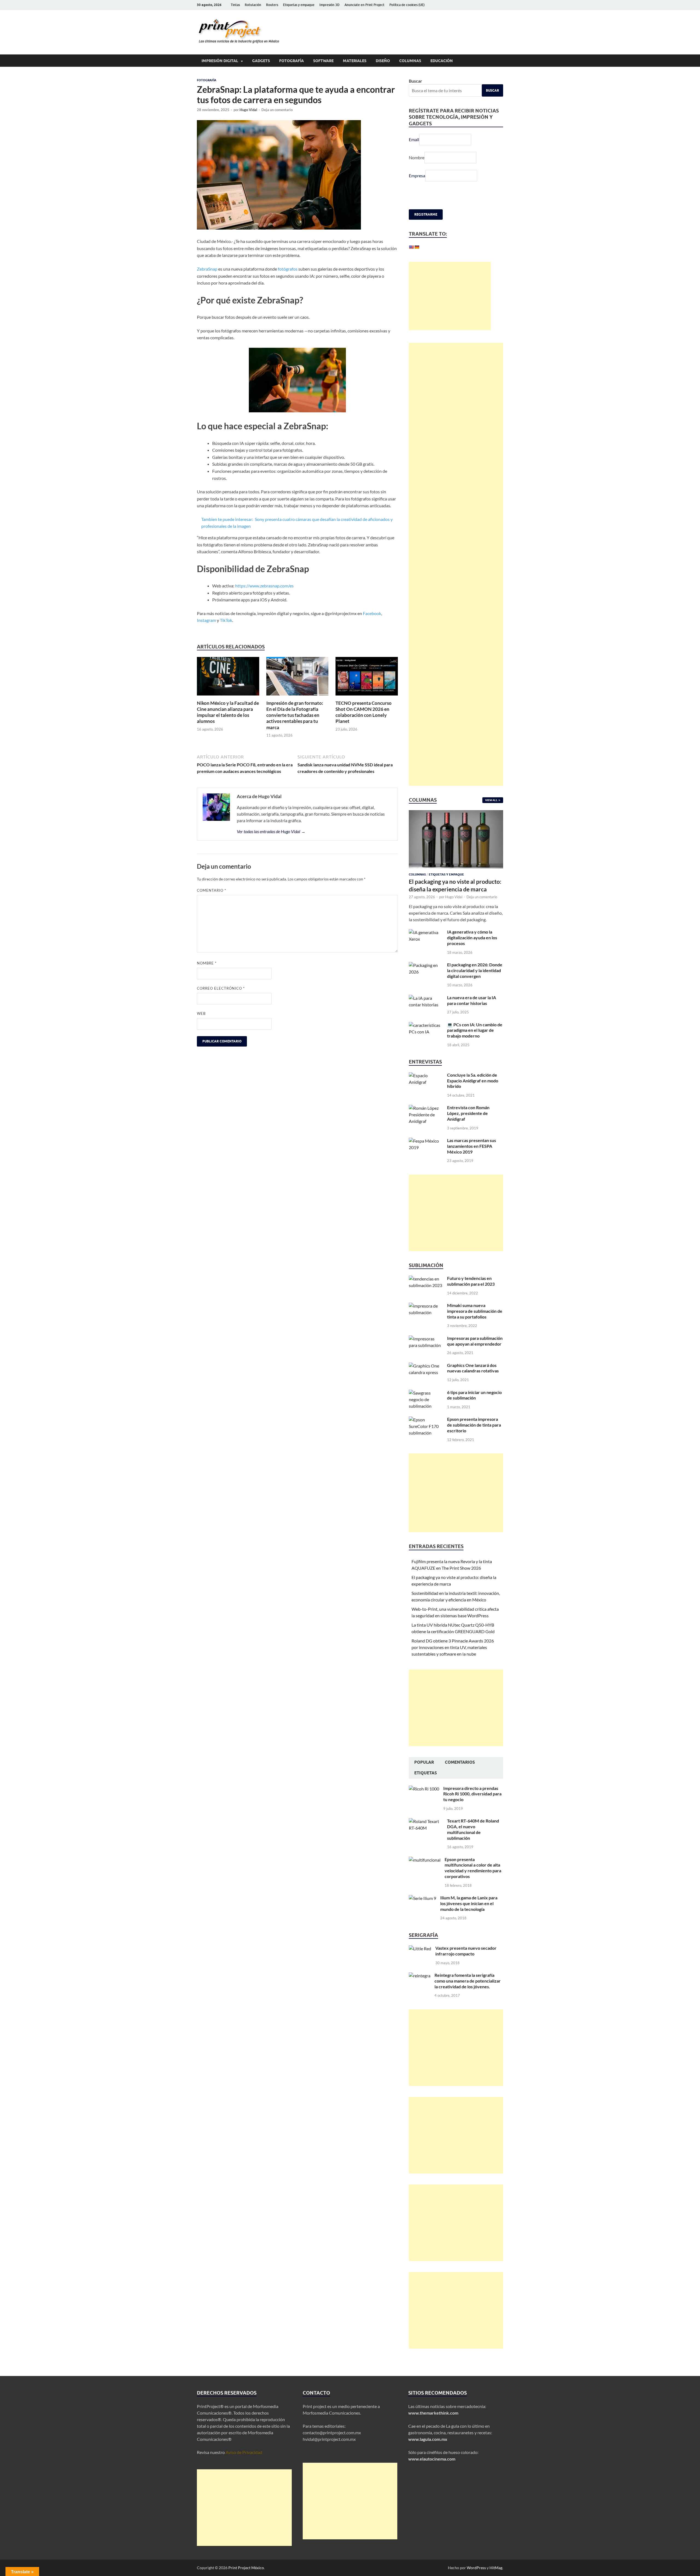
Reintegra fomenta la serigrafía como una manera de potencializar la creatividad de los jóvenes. (468, 1994)
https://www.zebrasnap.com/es (264, 586)
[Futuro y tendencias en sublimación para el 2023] (426, 1292)
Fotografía (291, 61)
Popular (424, 1775)
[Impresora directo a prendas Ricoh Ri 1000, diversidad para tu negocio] (424, 1802)
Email (414, 139)
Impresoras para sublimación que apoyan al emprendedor (475, 1354)
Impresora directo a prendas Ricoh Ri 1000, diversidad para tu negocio (472, 1807)
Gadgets (261, 61)
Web (201, 1013)
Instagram (206, 620)
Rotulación (253, 5)
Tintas (235, 5)
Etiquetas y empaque (299, 5)
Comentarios (460, 1775)
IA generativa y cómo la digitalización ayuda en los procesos (472, 951)
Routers (272, 5)
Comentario (212, 890)
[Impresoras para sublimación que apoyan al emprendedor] (426, 1352)
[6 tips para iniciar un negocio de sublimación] (426, 1406)
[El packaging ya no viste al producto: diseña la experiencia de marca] (456, 826)
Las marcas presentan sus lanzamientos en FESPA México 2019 (472, 1159)
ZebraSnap (207, 269)
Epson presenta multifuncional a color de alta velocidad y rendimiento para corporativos (473, 1881)
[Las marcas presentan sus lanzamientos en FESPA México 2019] (426, 1154)
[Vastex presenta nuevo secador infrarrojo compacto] (420, 1962)
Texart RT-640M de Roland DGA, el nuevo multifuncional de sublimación (473, 1842)
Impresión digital (220, 61)
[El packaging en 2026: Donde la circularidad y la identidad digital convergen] (426, 978)
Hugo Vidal (248, 110)
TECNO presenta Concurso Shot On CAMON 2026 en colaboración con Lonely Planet (364, 712)
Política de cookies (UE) (407, 5)
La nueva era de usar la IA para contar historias (472, 1013)
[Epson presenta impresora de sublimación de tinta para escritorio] (426, 1433)
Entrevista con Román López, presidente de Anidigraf (468, 1126)
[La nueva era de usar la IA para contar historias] (426, 1011)
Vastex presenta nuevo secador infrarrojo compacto (466, 1964)
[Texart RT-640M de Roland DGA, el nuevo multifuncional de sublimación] (426, 1834)
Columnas (410, 61)
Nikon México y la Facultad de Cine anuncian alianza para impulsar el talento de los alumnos (228, 712)
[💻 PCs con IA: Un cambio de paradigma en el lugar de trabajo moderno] (426, 1038)
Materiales (355, 61)
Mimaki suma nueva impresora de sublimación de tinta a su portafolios (475, 1324)
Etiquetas (426, 1786)
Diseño (383, 61)
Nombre (207, 963)
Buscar (415, 81)
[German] (417, 247)
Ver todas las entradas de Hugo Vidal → (271, 831)
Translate (451, 261)
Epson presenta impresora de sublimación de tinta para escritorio (474, 1438)
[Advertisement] (450, 309)
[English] (411, 247)
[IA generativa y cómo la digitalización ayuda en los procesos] (426, 945)
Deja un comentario (277, 110)
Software (323, 61)
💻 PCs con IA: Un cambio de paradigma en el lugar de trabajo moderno (475, 1043)
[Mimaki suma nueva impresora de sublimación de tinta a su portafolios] (426, 1319)
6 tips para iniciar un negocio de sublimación (474, 1408)
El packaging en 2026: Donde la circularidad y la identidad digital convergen (475, 983)
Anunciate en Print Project (364, 5)
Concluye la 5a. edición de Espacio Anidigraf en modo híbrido (473, 1094)
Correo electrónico (221, 988)
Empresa (417, 176)
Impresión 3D (329, 5)
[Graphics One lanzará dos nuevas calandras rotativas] (426, 1379)
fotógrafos (288, 269)
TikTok (226, 620)
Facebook (372, 613)
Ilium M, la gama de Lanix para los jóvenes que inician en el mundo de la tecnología (469, 1916)
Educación (442, 61)
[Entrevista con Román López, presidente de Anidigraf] (426, 1121)
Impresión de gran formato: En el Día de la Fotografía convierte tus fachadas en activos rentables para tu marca (295, 715)
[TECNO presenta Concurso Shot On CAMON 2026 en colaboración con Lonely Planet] (367, 678)
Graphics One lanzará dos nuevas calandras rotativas (473, 1381)
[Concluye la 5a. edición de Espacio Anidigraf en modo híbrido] (426, 1089)
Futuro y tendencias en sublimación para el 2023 (471, 1294)
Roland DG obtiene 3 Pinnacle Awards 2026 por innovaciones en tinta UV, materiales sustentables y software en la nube (453, 1660)
